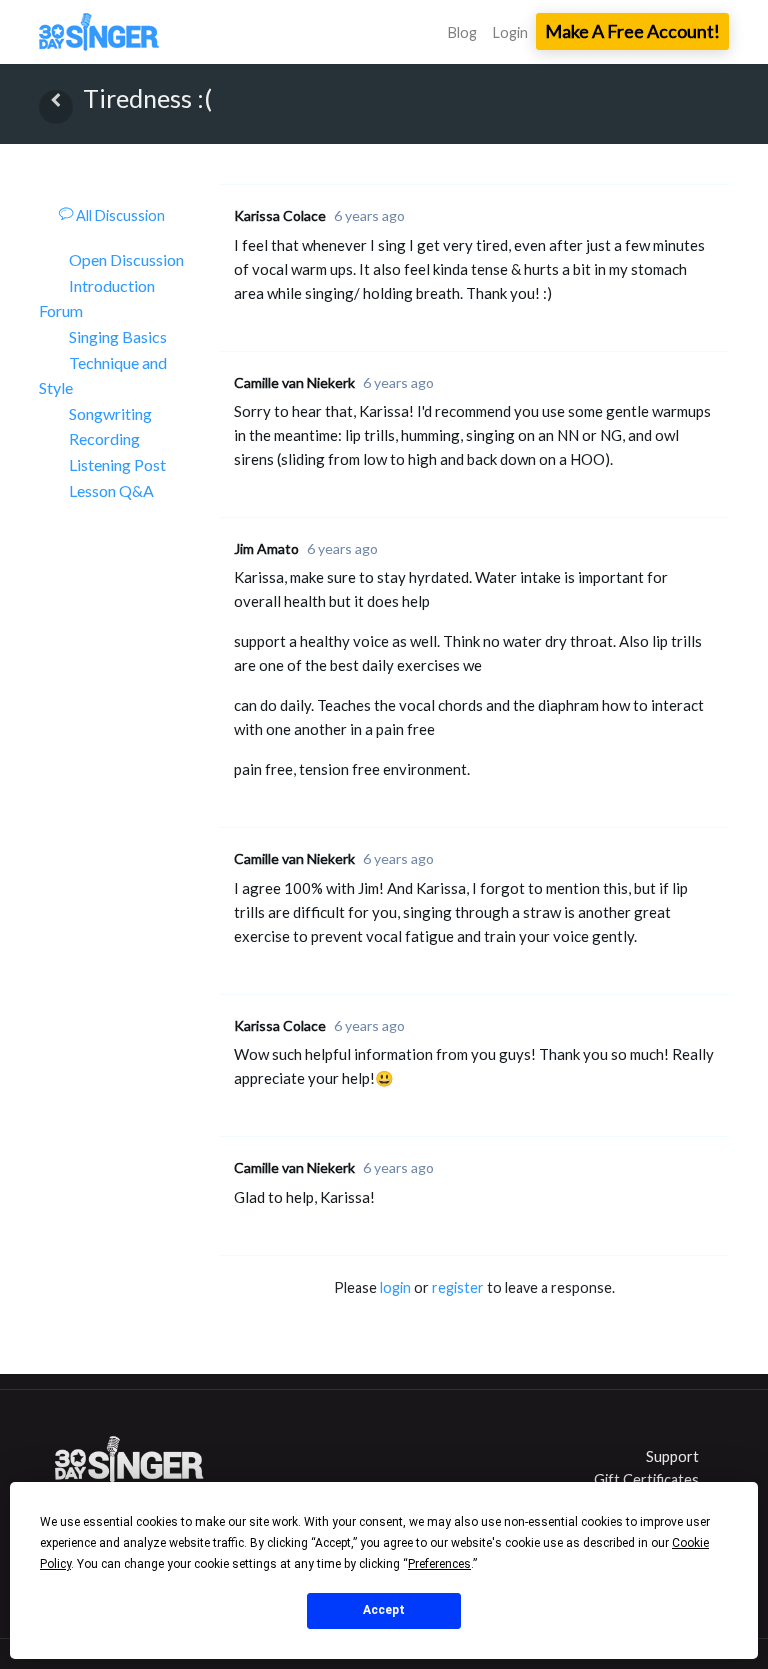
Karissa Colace (280, 215)
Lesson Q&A (111, 490)
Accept (384, 1610)
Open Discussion (126, 259)
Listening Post (117, 464)
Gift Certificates (646, 1479)
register (458, 1287)
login (395, 1287)
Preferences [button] (439, 1564)
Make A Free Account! (632, 31)
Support (672, 1456)
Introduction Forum (97, 298)
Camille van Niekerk (294, 382)
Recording (104, 438)
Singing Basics (118, 336)
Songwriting (110, 413)
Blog (462, 32)
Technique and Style (103, 375)
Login (510, 32)
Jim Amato (266, 548)
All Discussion (119, 215)
